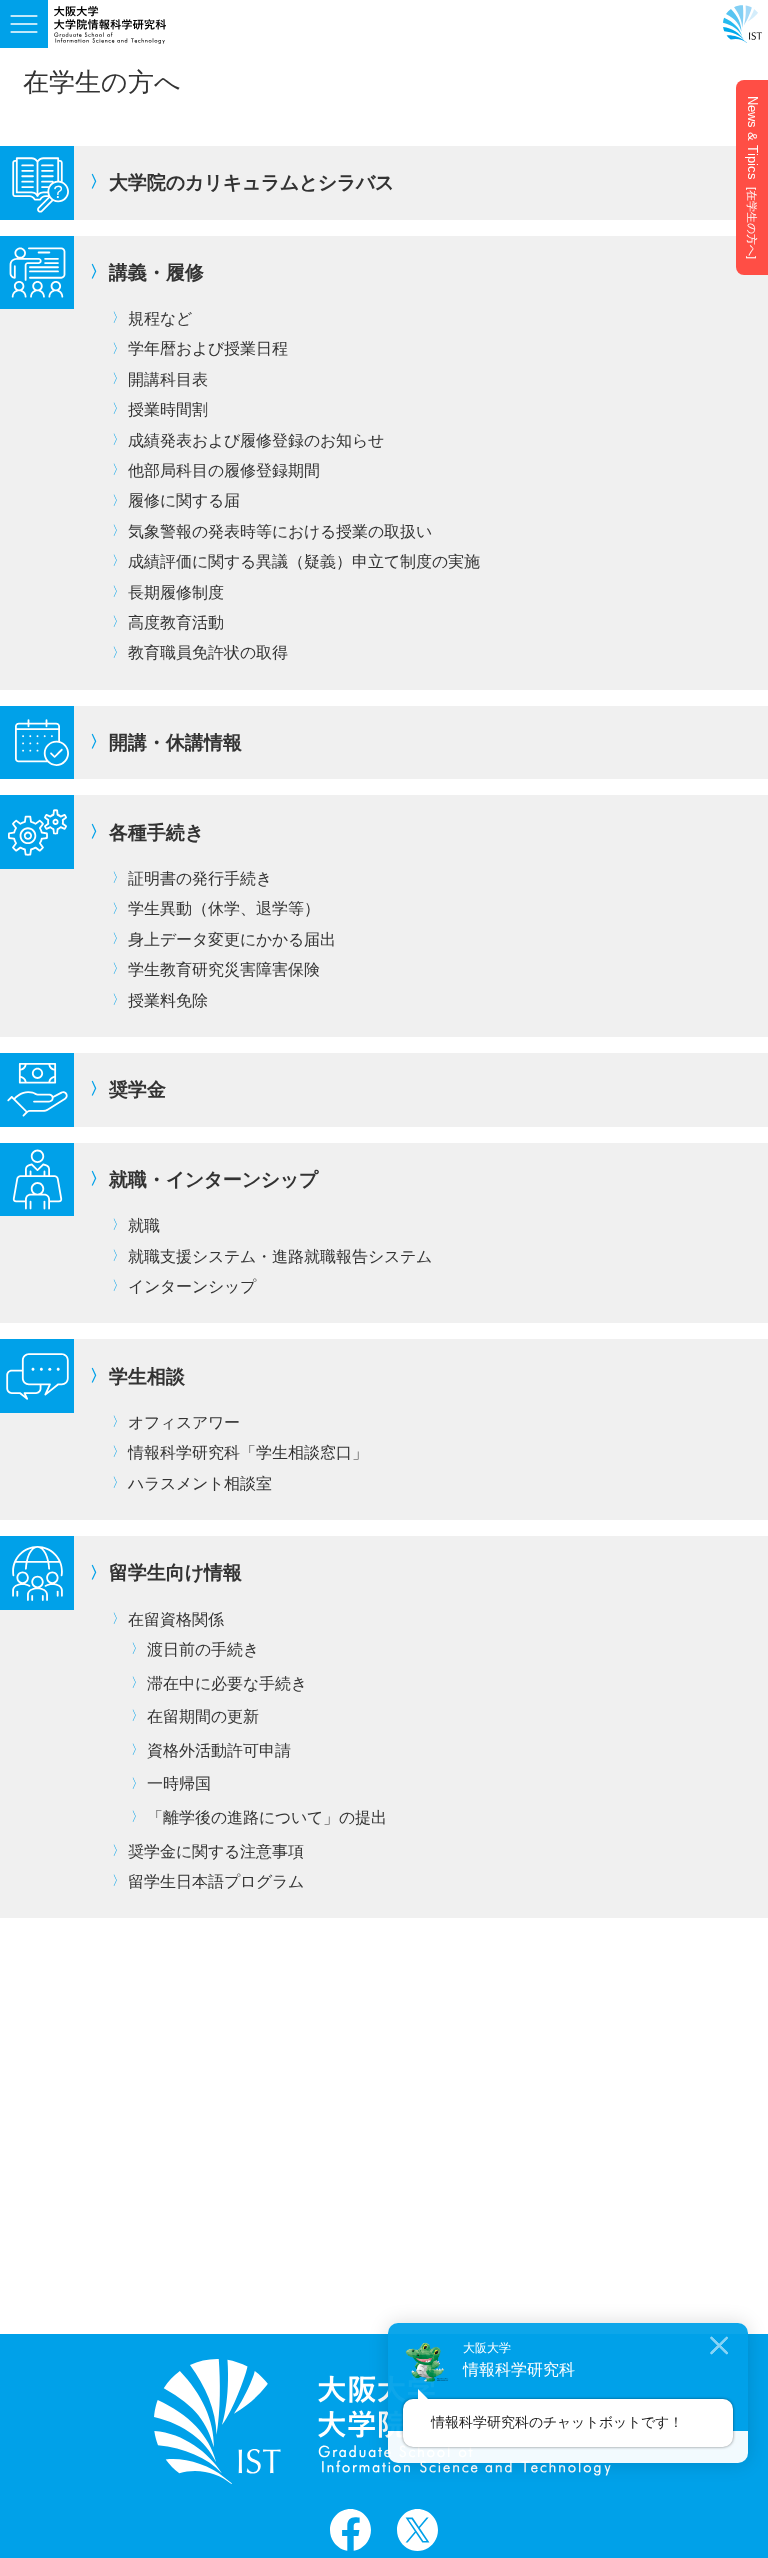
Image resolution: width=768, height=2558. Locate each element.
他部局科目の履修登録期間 (224, 470)
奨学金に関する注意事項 (216, 1851)
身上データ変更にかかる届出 (232, 939)
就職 (144, 1225)
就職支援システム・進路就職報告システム (280, 1256)
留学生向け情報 (175, 1572)
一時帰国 (179, 1783)
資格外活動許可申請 (219, 1750)
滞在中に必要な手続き (227, 1683)
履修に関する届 (184, 500)
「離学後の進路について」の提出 (267, 1817)
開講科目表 (168, 379)
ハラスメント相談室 (200, 1483)
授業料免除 (168, 1000)
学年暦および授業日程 (208, 348)
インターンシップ (192, 1286)
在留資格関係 (176, 1619)
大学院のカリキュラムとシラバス (251, 182)
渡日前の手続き (203, 1649)
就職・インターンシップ (213, 1179)
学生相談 (147, 1376)
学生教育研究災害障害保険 (224, 969)
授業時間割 (168, 409)
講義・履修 (156, 272)
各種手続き (156, 832)
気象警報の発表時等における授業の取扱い (280, 531)
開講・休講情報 (175, 742)
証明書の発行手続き (200, 878)
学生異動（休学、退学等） (224, 908)
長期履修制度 (176, 592)
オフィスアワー (184, 1422)
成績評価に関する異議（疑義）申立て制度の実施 (304, 561)
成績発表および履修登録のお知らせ (256, 440)
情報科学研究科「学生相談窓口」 (248, 1452)
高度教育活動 (176, 622)
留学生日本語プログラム (216, 1881)
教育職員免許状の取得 (208, 652)
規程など (160, 318)
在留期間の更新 (203, 1716)
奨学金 (137, 1089)
